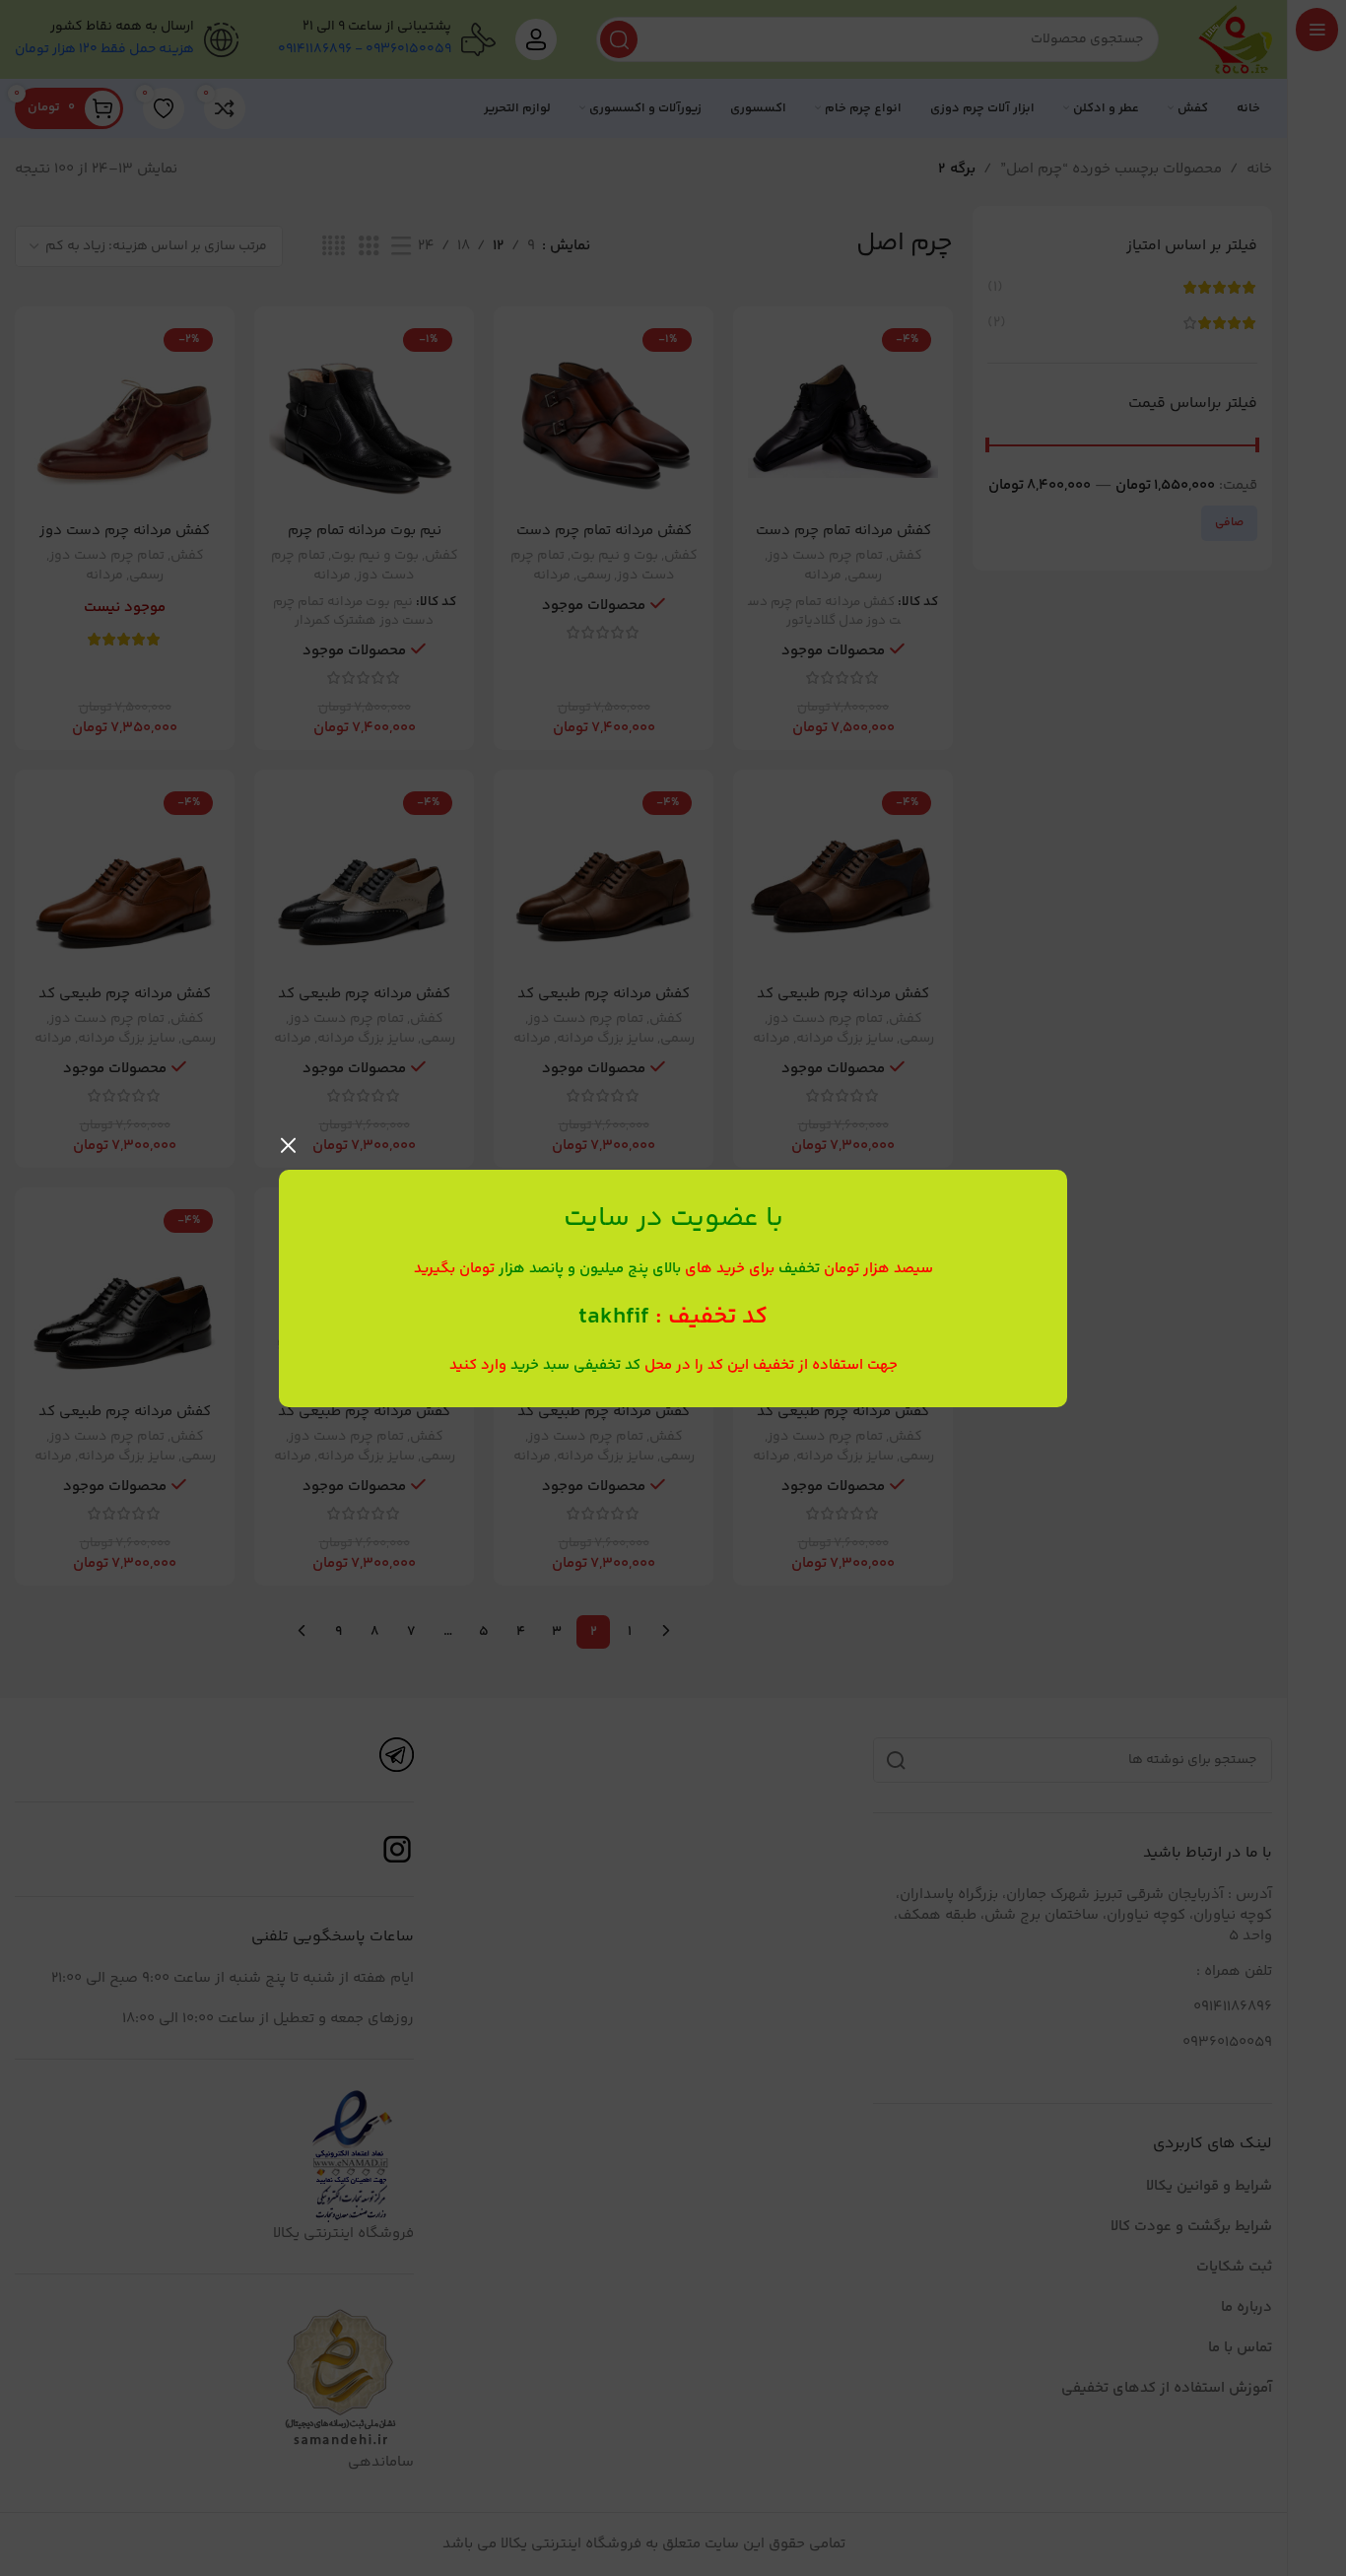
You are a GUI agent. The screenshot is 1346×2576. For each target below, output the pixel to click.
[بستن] (289, 1145)
